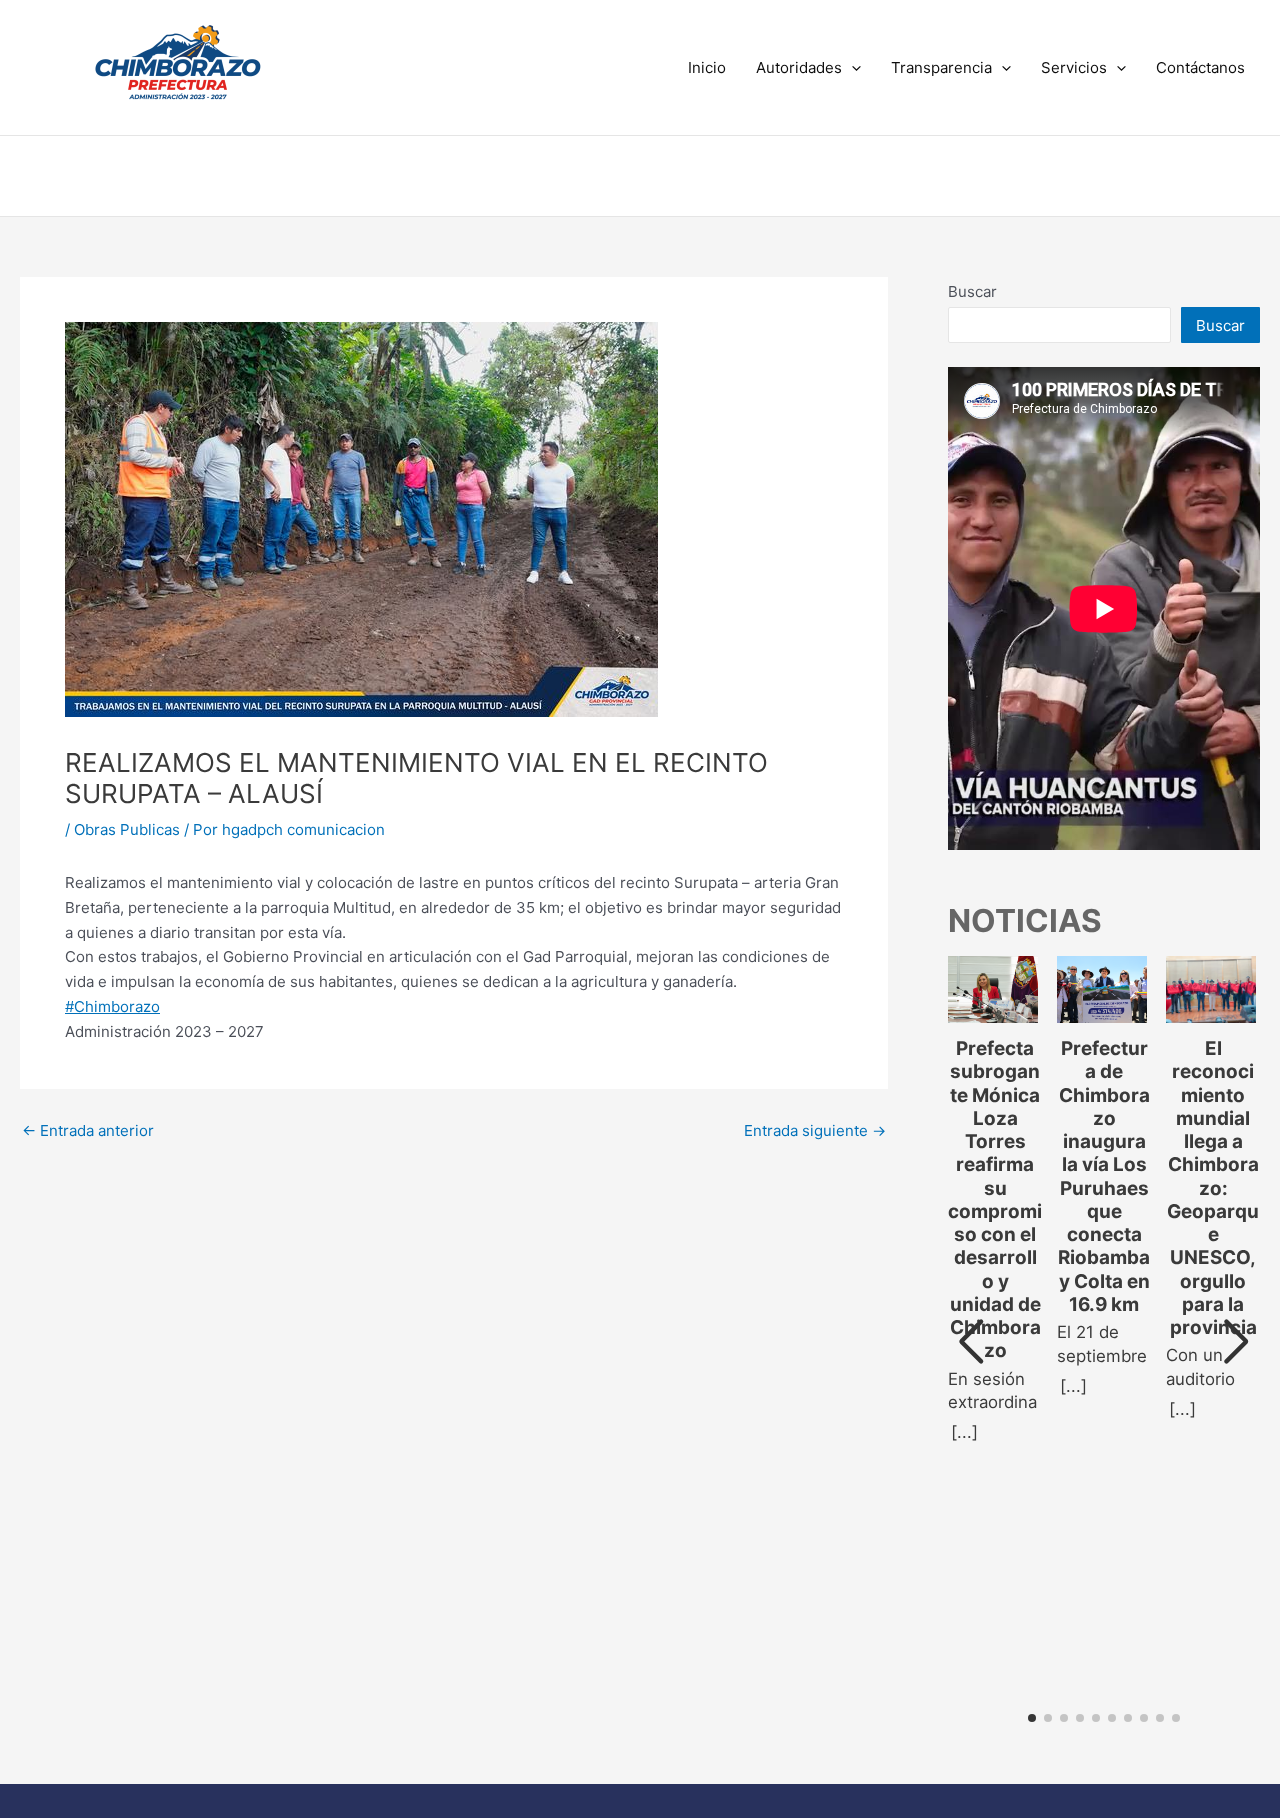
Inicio (707, 67)
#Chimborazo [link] (112, 1006)
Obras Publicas (127, 829)
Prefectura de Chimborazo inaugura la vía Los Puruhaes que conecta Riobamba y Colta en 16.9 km (1104, 1176)
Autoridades (799, 67)
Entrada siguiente (815, 1130)
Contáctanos (1200, 67)
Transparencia (941, 67)
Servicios (1074, 67)
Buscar (972, 291)
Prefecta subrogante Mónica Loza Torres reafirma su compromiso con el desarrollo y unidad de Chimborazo (995, 1199)
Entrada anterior (88, 1130)
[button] (851, 68)
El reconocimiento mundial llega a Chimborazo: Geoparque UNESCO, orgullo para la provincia (1213, 1188)
